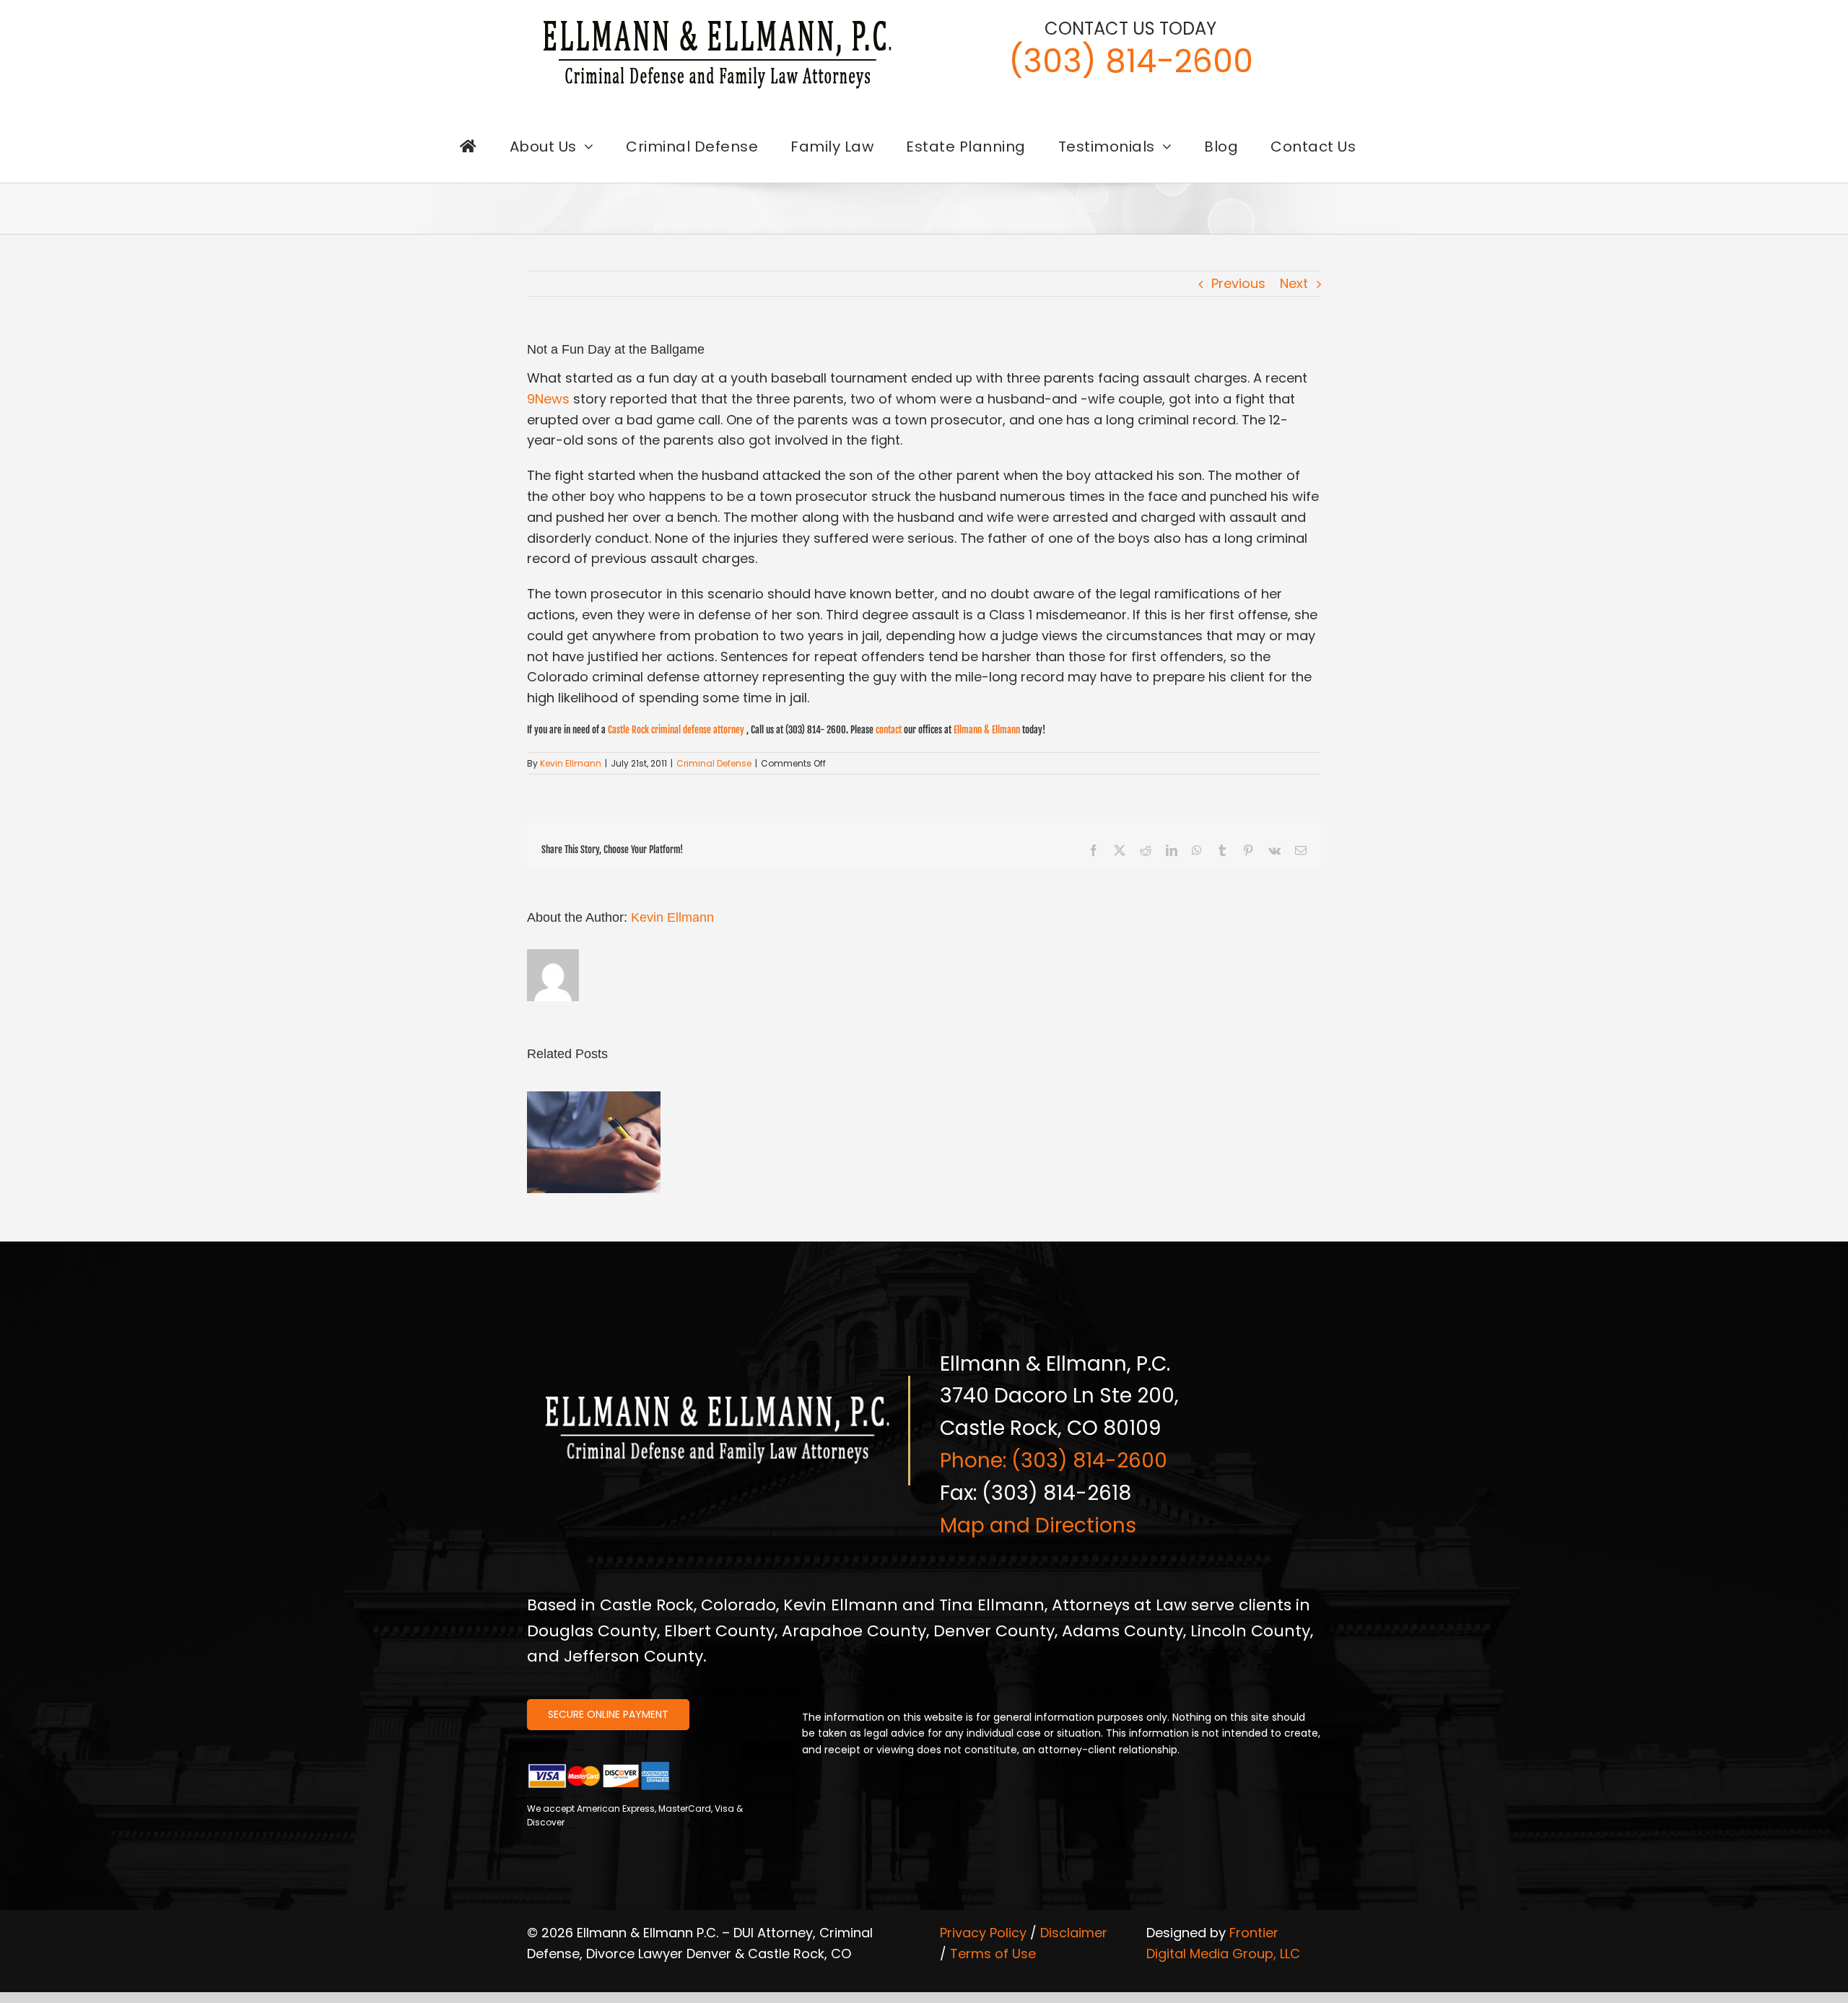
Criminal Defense (714, 763)
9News (548, 399)
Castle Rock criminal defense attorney (676, 730)
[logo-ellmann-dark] (718, 21)
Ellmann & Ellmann (987, 730)
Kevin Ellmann (571, 763)
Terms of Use (993, 1954)
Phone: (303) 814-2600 (1054, 1461)
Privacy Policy (983, 1933)
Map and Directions (1038, 1526)
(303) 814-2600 (1131, 61)
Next (1294, 283)
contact (889, 730)
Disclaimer (1074, 1933)
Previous (1238, 283)
